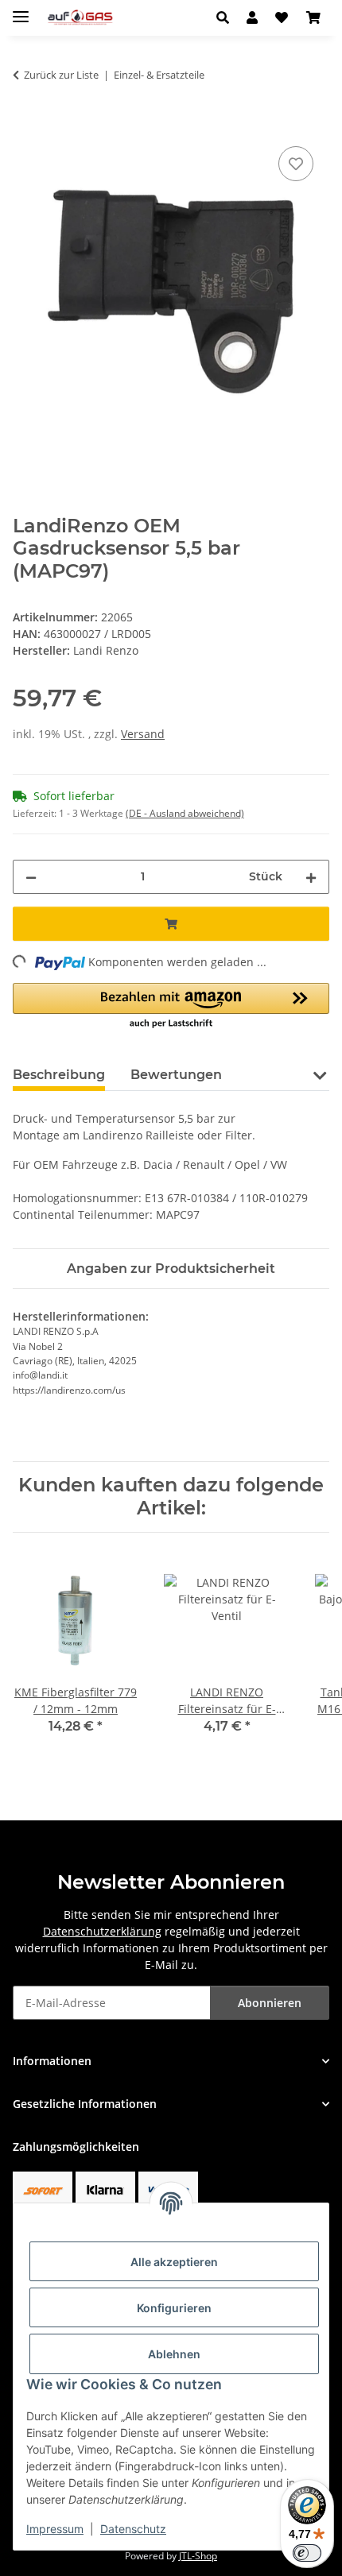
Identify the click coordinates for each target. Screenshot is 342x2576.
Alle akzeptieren (174, 2262)
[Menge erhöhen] (311, 877)
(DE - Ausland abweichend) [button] (185, 813)
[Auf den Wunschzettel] (296, 164)
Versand (143, 734)
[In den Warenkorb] (25, 125)
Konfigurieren (174, 2308)
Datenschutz (133, 2529)
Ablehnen (174, 2354)
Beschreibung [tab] (59, 1075)
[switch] (307, 2553)
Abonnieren (270, 2003)
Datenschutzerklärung (102, 1931)
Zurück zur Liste (61, 75)
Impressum (55, 2529)
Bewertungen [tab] (176, 1075)
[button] (227, 17)
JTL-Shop (198, 2556)
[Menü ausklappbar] (21, 10)
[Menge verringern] (31, 877)
